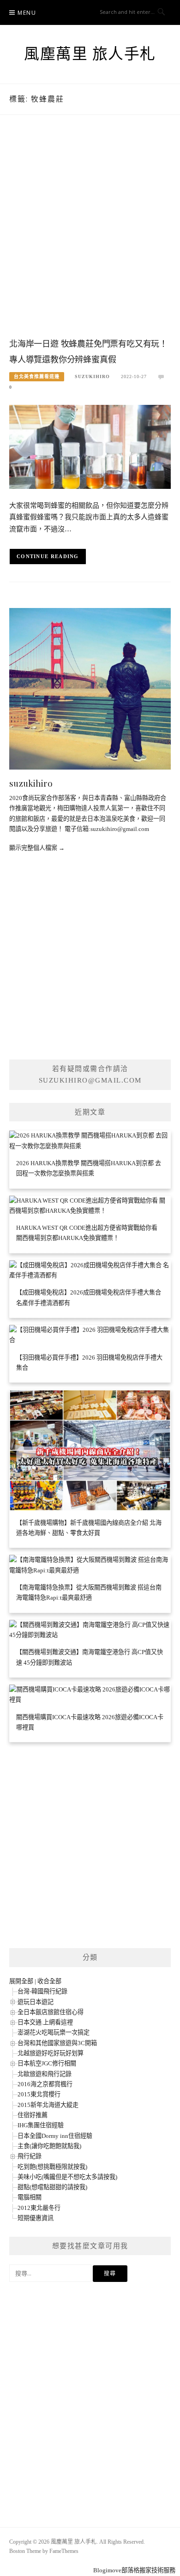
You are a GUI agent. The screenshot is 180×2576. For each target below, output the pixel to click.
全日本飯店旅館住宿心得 (51, 2012)
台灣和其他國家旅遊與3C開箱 (57, 2043)
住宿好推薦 (33, 2115)
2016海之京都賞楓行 (45, 2084)
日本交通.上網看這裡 (45, 2022)
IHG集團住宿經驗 (41, 2125)
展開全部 (21, 1981)
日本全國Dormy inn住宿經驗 (55, 2136)
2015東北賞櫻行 (39, 2094)
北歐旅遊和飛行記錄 (45, 2074)
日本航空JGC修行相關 (47, 2063)
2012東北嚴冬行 (39, 2208)
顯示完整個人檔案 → (37, 848)
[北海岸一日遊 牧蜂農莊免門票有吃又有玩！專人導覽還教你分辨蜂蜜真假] (90, 446)
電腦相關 (30, 2197)
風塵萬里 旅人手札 (90, 54)
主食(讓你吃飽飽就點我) (49, 2146)
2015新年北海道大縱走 (48, 2105)
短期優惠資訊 (36, 2218)
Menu (27, 13)
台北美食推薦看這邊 (37, 376)
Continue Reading (48, 556)
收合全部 (49, 1981)
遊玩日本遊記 (36, 2002)
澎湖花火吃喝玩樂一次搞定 (54, 2032)
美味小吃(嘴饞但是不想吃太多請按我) (67, 2177)
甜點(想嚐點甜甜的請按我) (52, 2187)
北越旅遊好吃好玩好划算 (51, 2053)
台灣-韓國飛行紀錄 (42, 1991)
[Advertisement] (90, 235)
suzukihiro (92, 376)
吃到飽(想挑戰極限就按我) (52, 2167)
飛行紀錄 (30, 2156)
